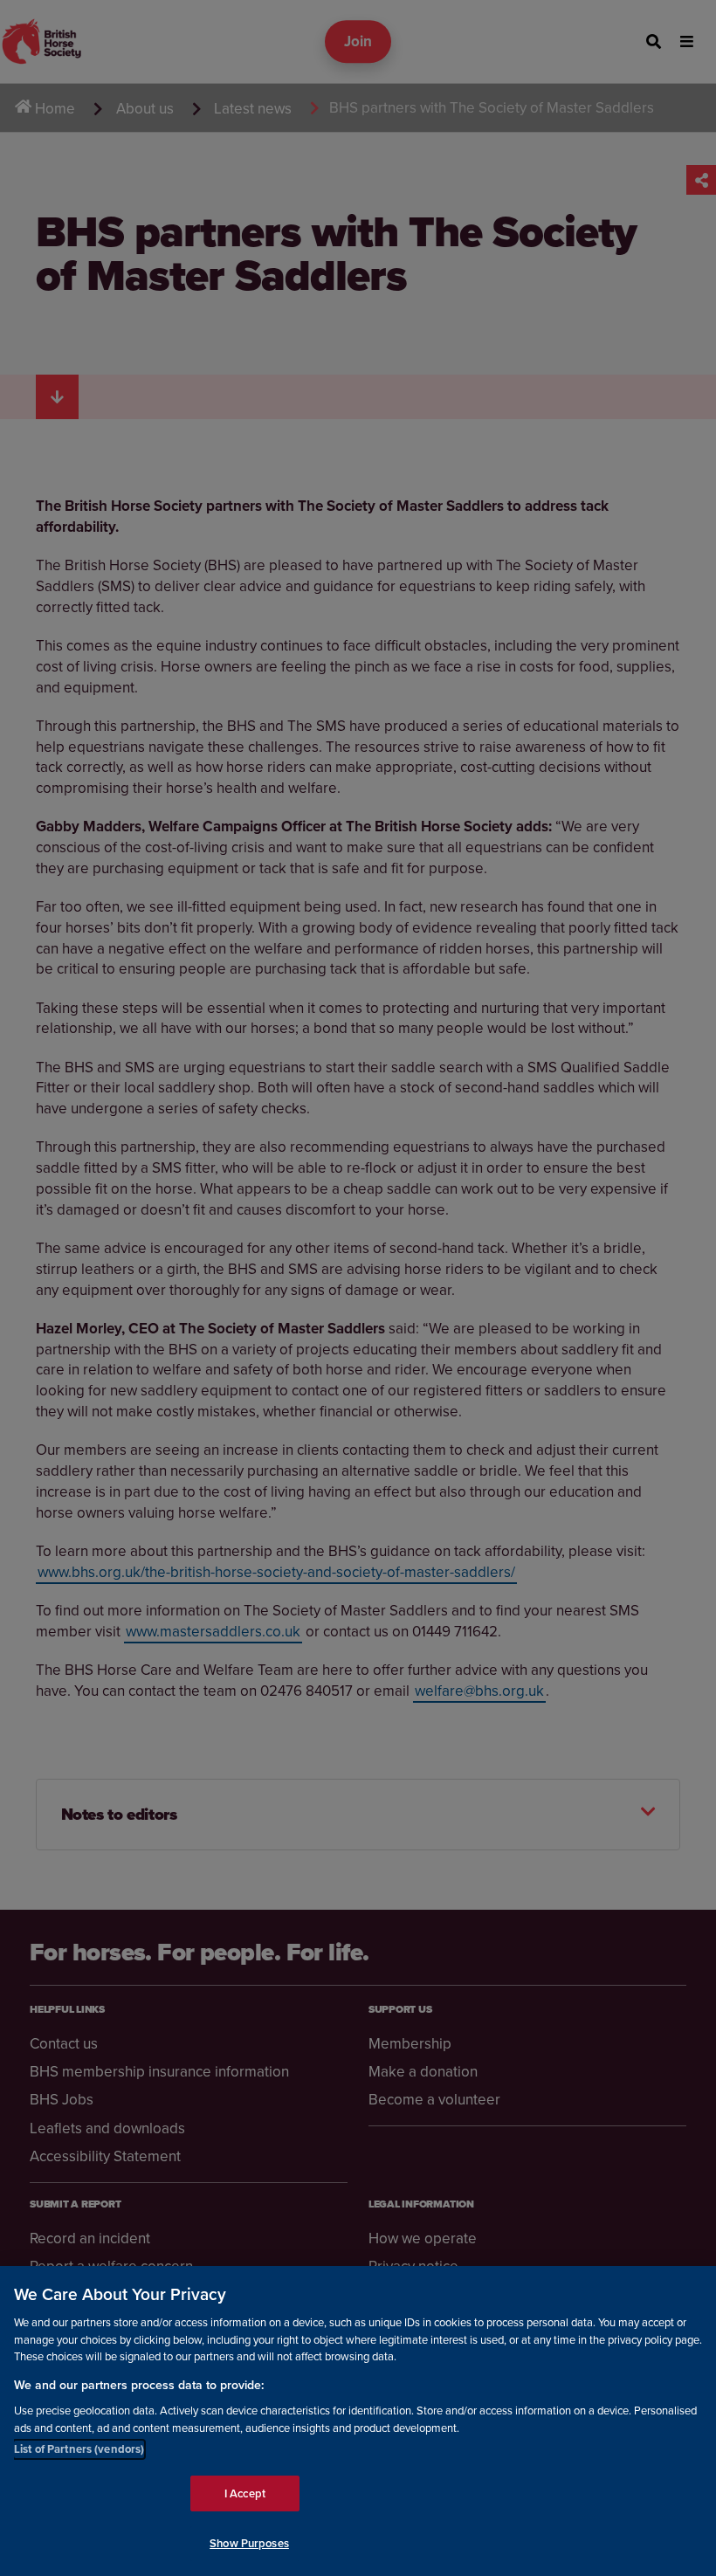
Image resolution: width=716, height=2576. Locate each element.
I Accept (245, 2493)
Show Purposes (249, 2543)
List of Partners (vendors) (79, 2449)
